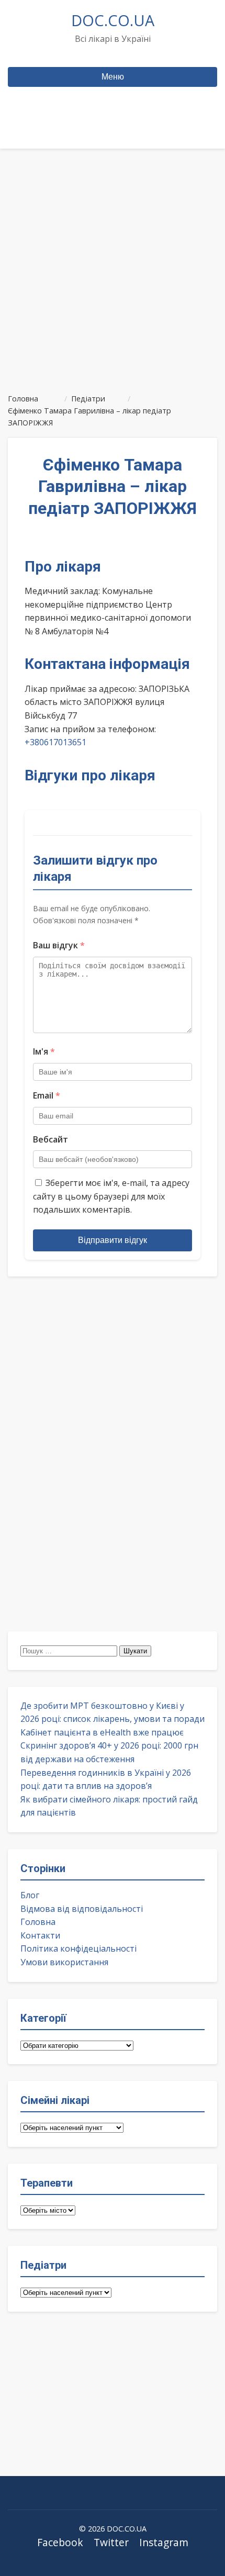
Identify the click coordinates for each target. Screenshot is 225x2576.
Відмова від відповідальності (82, 1909)
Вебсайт (50, 1139)
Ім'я (44, 1051)
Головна (38, 1922)
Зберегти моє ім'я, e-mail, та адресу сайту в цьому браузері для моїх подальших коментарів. (111, 1196)
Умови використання (64, 1962)
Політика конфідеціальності (78, 1948)
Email (47, 1095)
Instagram (164, 2542)
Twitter (111, 2542)
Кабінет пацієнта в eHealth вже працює (102, 1732)
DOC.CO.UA (113, 20)
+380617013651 (55, 742)
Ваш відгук (59, 945)
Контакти (40, 1935)
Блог (30, 1895)
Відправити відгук (113, 1240)
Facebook (60, 2542)
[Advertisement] (113, 266)
